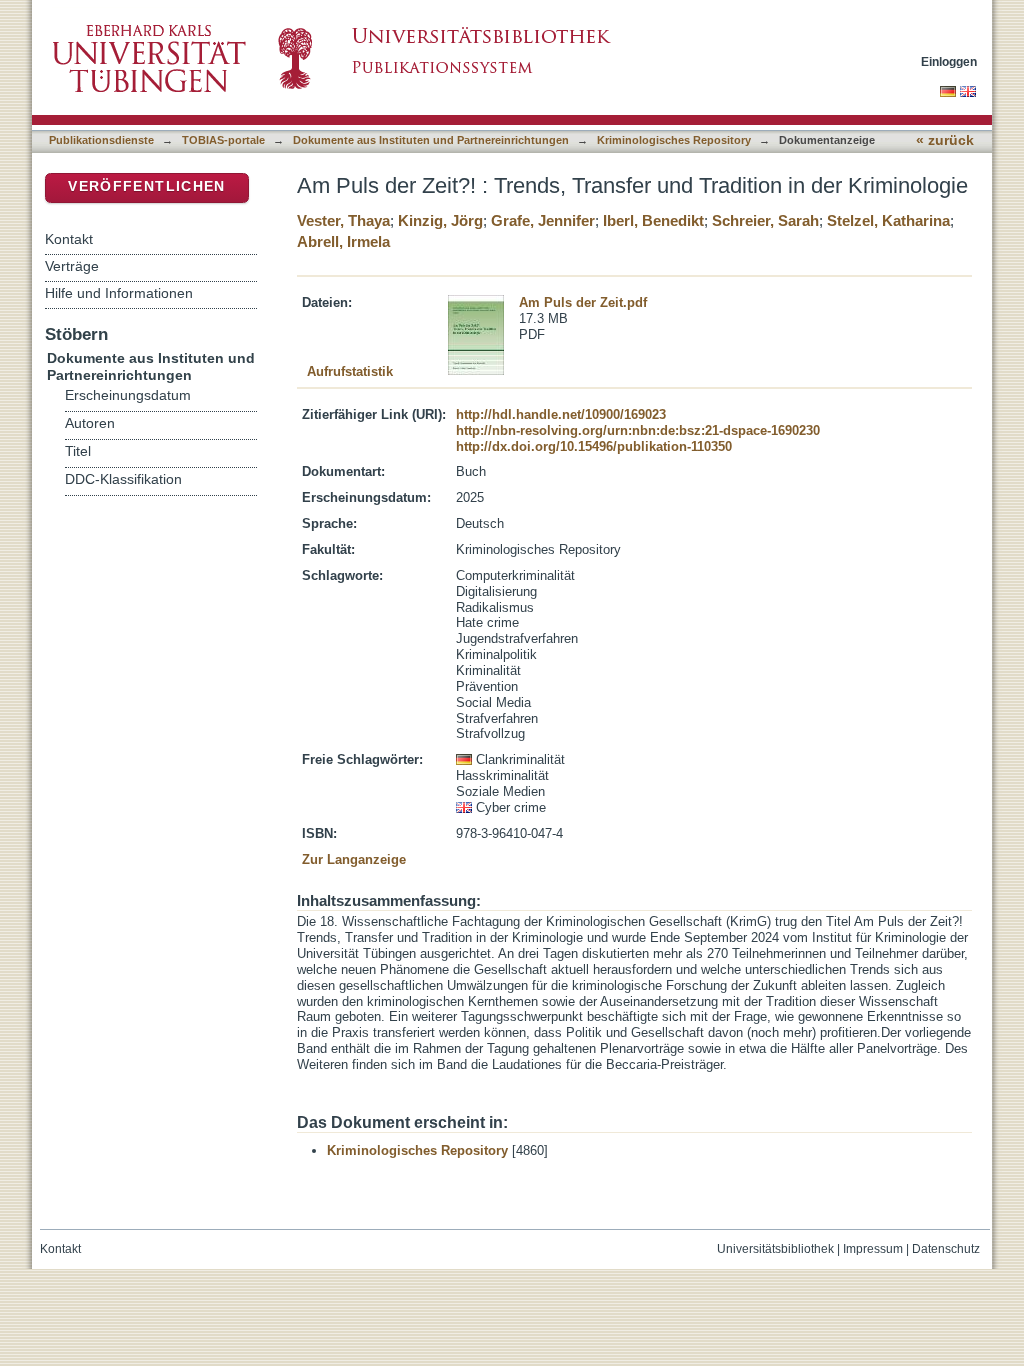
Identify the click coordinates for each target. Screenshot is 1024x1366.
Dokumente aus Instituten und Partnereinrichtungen (431, 140)
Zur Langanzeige (354, 859)
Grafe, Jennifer (543, 220)
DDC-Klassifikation (123, 479)
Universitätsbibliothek (775, 1249)
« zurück (945, 140)
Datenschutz (946, 1249)
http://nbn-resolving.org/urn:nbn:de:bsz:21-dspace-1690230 (638, 430)
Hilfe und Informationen (119, 293)
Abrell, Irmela (343, 241)
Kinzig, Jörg (440, 220)
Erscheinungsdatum (128, 395)
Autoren (90, 423)
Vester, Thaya (343, 220)
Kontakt (69, 239)
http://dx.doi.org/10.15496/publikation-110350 (594, 446)
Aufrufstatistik (350, 371)
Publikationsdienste (101, 140)
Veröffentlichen (146, 186)
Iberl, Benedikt (653, 220)
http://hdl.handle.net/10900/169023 (561, 414)
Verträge (72, 266)
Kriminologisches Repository (674, 140)
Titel (78, 451)
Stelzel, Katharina (888, 220)
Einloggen (949, 61)
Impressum (873, 1249)
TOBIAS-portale (223, 140)
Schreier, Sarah (765, 220)
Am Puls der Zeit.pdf (583, 302)
